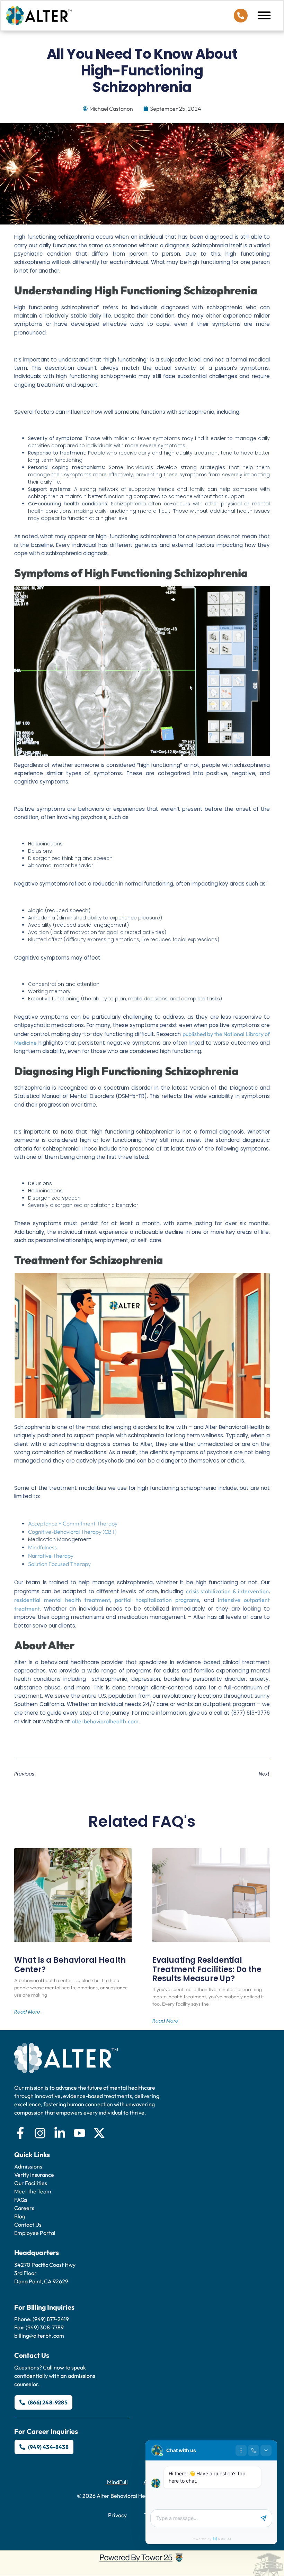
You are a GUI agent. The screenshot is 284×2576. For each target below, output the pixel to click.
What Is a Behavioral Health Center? (70, 1965)
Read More (27, 2012)
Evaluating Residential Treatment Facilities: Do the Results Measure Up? (207, 1969)
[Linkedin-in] (60, 2133)
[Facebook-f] (20, 2133)
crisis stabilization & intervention (227, 1591)
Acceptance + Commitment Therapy (73, 1523)
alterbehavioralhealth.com (105, 1721)
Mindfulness (42, 1547)
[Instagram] (40, 2133)
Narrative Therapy (51, 1556)
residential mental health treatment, (63, 1600)
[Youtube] (79, 2133)
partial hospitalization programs (157, 1600)
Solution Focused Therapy (59, 1564)
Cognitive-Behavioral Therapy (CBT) (72, 1532)
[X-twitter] (99, 2133)
